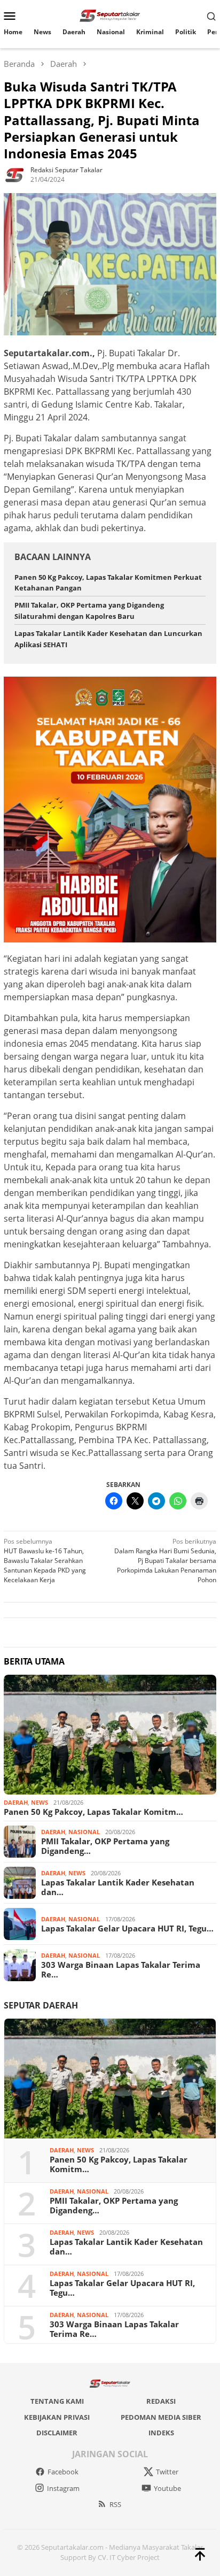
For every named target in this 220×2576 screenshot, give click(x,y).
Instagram (63, 2488)
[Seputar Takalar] (110, 15)
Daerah (16, 1802)
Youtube (167, 2488)
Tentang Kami (57, 2401)
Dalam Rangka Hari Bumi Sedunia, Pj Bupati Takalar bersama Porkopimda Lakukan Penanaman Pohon (165, 1561)
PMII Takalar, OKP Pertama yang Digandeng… (105, 1846)
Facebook (63, 2472)
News (40, 1802)
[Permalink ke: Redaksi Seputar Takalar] (14, 174)
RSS (115, 2504)
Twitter (167, 2472)
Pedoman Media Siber (161, 2417)
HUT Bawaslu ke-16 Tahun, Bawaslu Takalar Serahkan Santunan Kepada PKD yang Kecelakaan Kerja (45, 1561)
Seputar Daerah (41, 2005)
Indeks (161, 2433)
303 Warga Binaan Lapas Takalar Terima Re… (121, 1969)
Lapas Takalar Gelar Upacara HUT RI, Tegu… (127, 1928)
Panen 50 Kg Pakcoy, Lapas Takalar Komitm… (93, 1812)
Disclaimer (57, 2433)
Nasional (84, 1832)
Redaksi (161, 2401)
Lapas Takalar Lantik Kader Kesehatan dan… (118, 1887)
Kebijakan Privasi (57, 2417)
